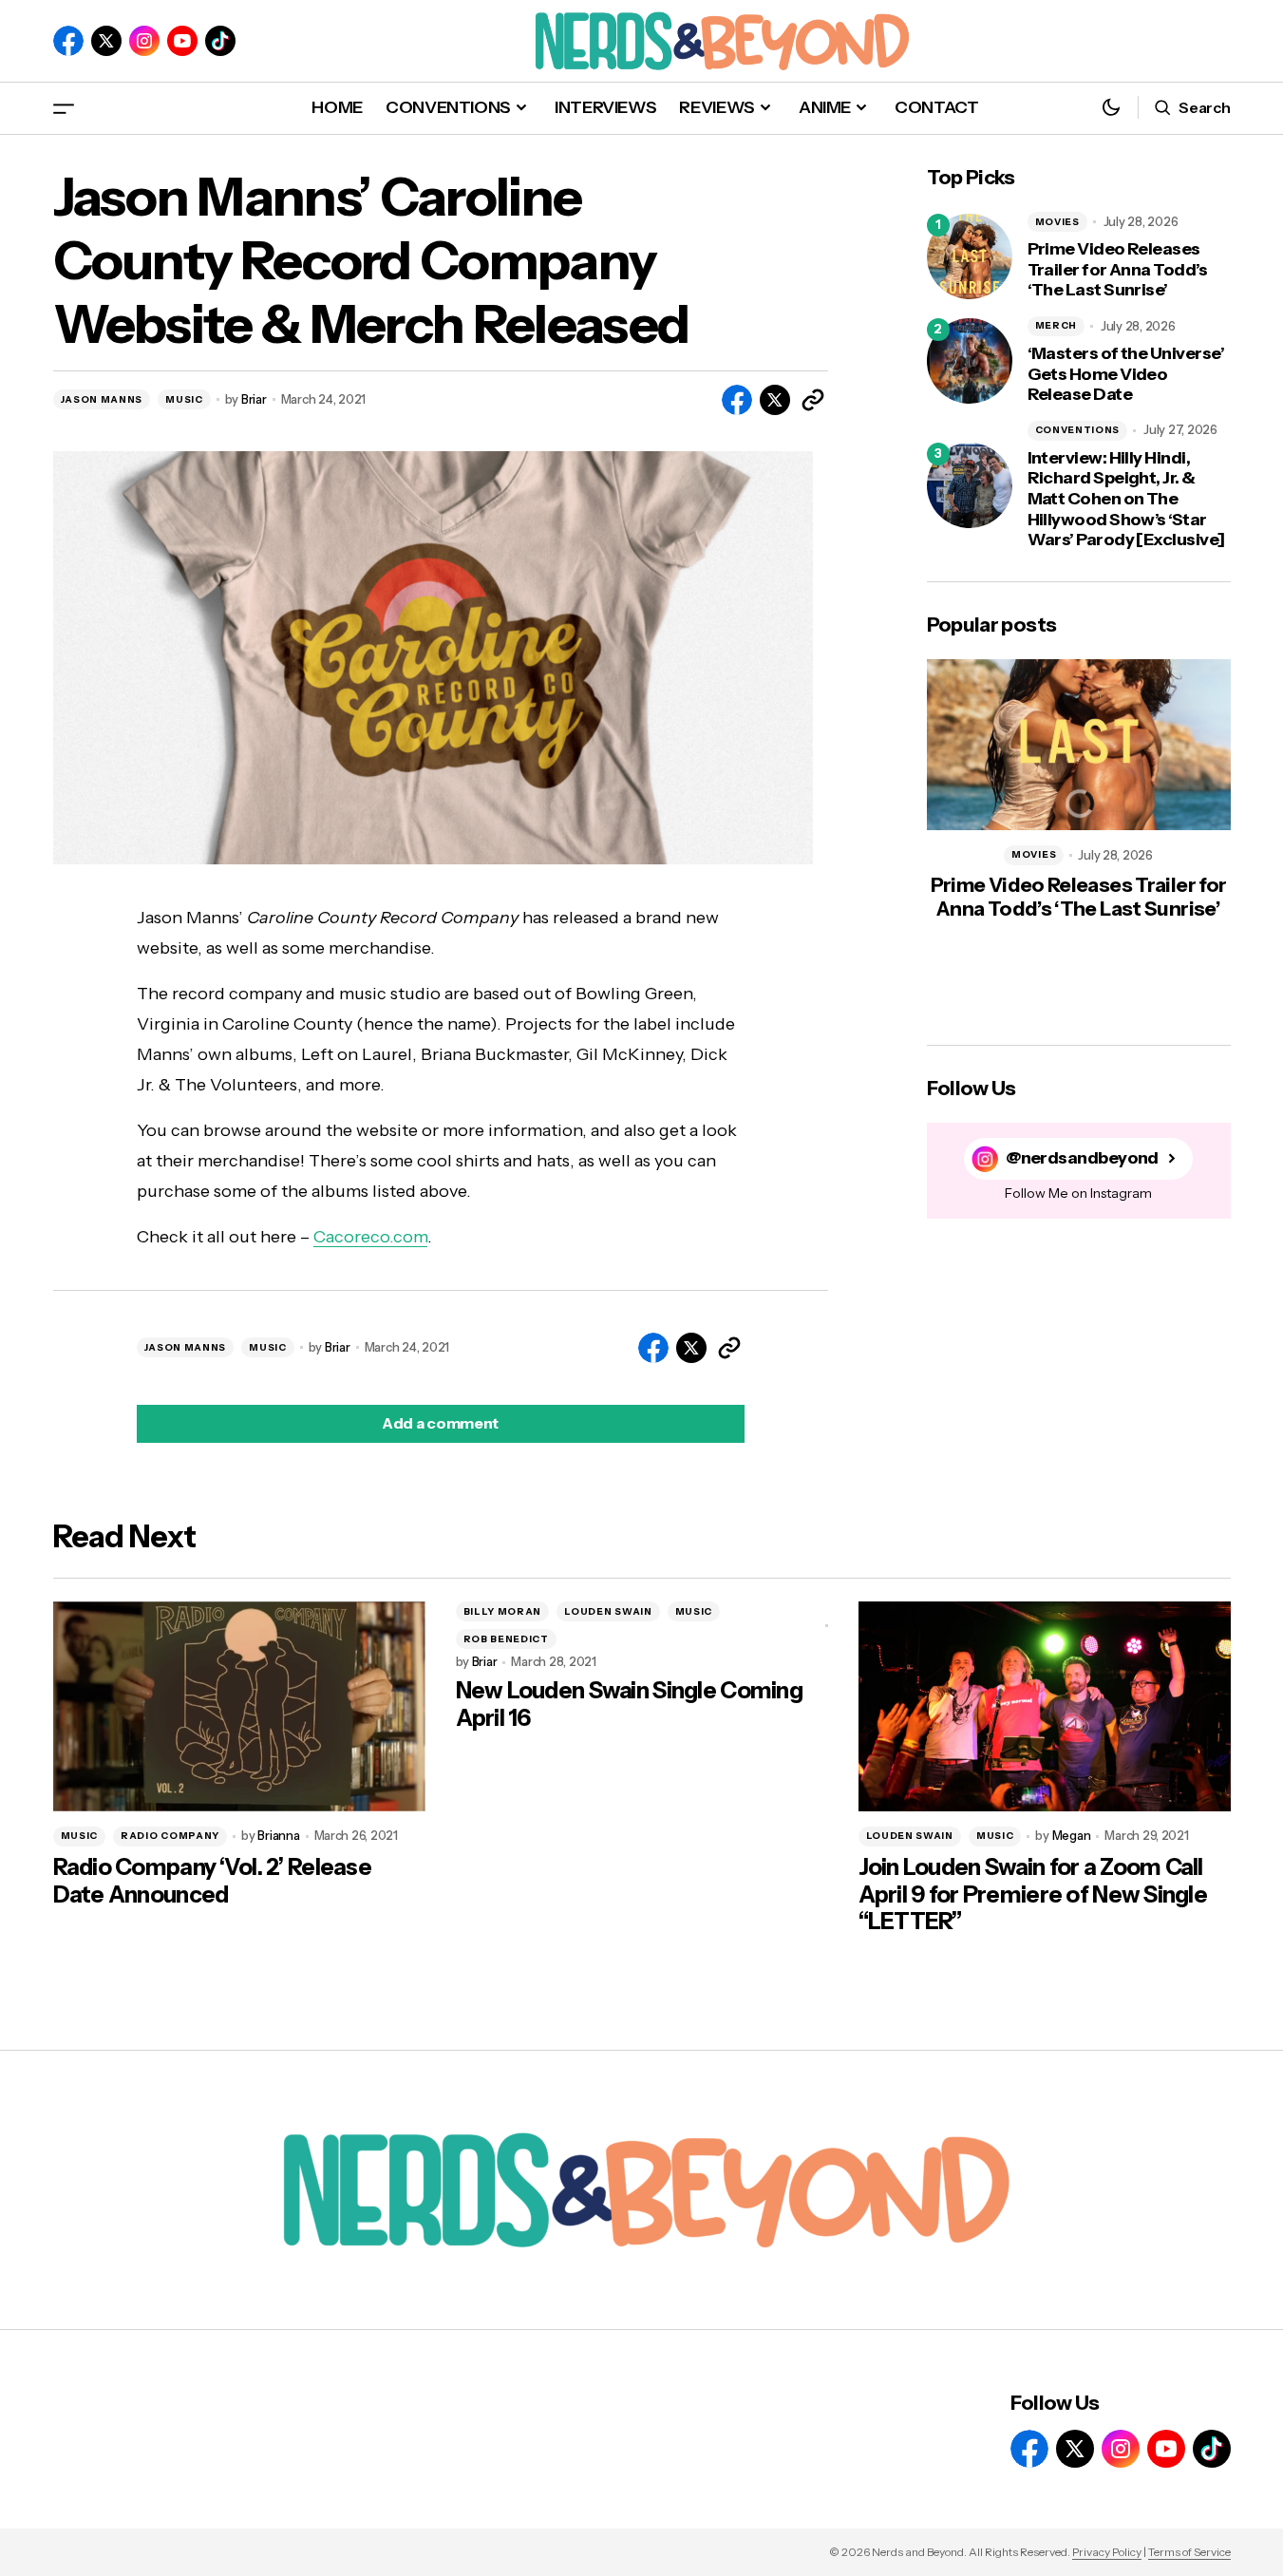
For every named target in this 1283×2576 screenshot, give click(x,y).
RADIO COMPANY (170, 1836)
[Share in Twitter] (775, 400)
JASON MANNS (102, 399)
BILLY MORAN (503, 1611)
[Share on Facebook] (737, 400)
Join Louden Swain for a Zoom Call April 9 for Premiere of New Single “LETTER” (1033, 1895)
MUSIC (184, 399)
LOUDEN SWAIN (608, 1611)
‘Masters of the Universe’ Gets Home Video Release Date (1126, 374)
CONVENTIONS (1078, 430)
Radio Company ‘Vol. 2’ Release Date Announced (212, 1881)
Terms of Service (1189, 2552)
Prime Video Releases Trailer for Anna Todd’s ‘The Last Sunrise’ (1118, 270)
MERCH (1057, 325)
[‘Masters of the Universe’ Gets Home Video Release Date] (970, 361)
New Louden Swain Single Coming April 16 (629, 1705)
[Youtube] (182, 41)
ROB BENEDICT (506, 1639)
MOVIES (1057, 222)
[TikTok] (220, 41)
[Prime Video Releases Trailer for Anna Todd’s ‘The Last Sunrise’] (970, 256)
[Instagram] (144, 41)
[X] (106, 41)
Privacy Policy (1107, 2552)
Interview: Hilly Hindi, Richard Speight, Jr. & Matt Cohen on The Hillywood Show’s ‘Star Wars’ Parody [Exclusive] (1126, 499)
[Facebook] (68, 41)
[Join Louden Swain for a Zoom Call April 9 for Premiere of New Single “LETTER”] (1045, 1706)
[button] (64, 108)
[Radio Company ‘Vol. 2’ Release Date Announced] (239, 1706)
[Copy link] (813, 400)
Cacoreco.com (370, 1237)
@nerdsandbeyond (1082, 1158)
